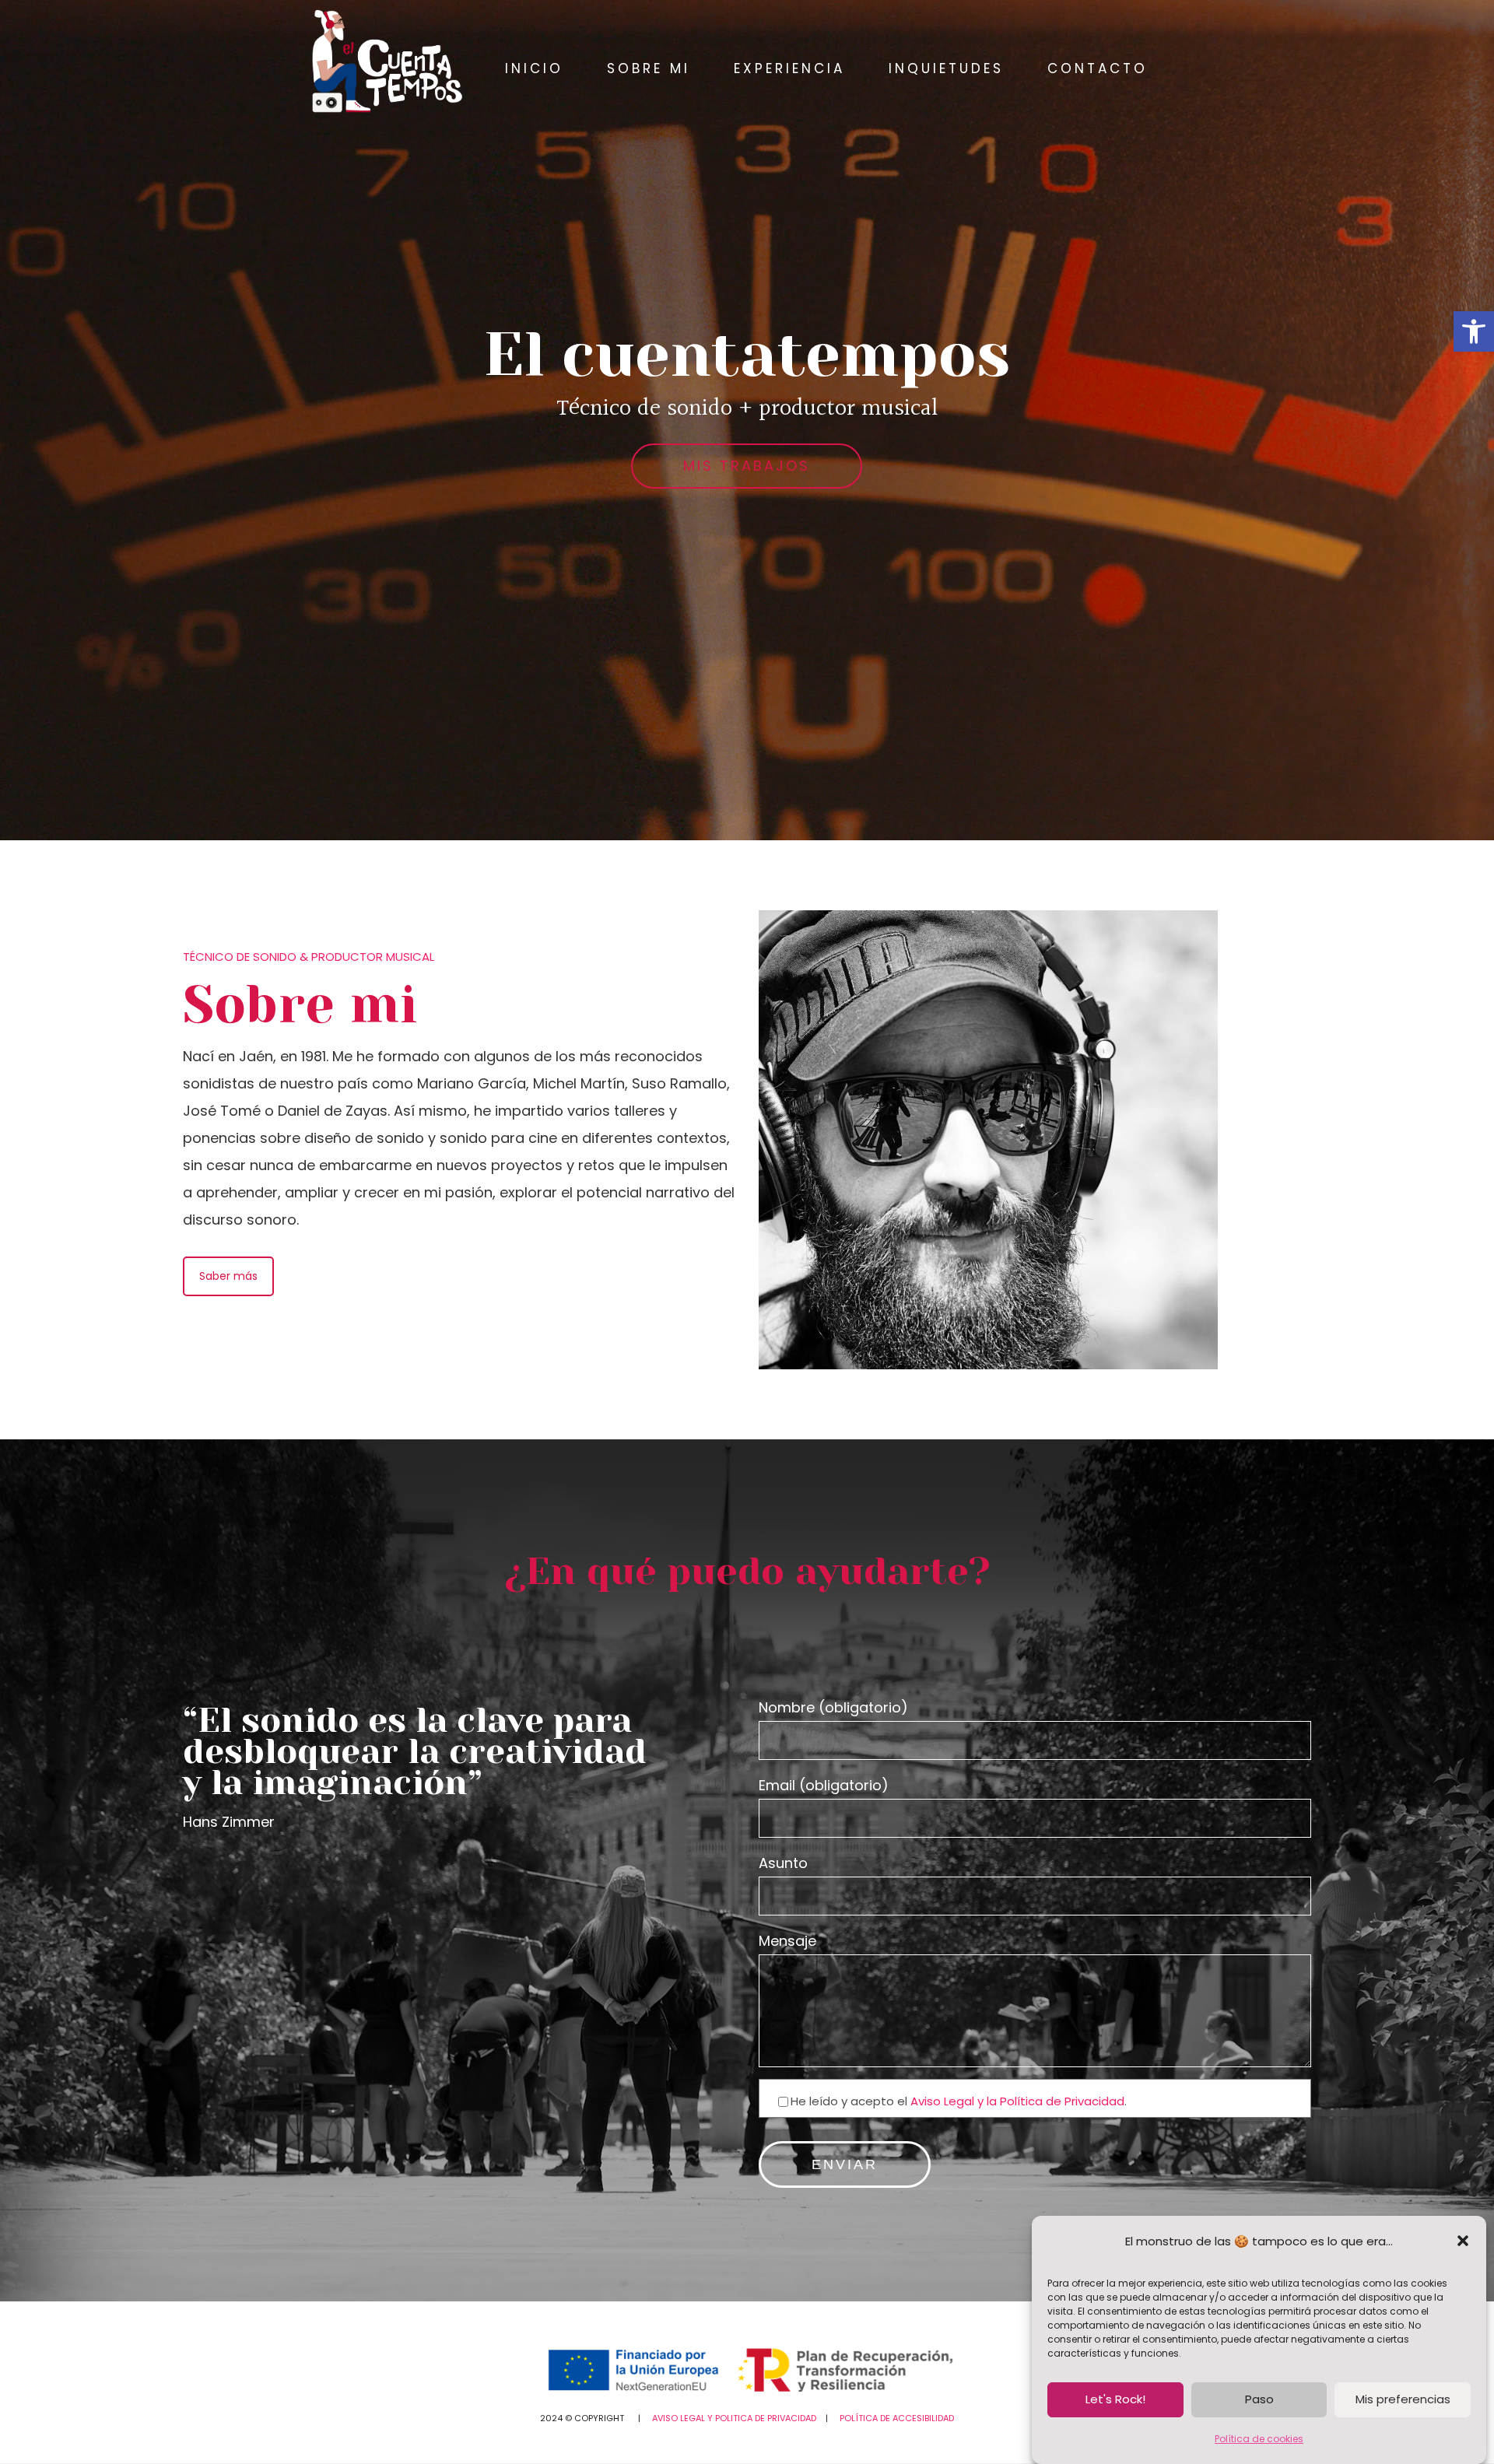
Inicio (534, 68)
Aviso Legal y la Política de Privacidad (1017, 2101)
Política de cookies (1259, 2439)
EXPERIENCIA (789, 68)
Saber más (228, 1276)
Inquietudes (946, 68)
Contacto (1098, 68)
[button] (1474, 331)
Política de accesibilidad (897, 2418)
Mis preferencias (1403, 2400)
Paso (1259, 2400)
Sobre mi (649, 68)
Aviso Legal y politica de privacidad (735, 2418)
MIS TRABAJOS (747, 466)
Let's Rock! (1115, 2400)
